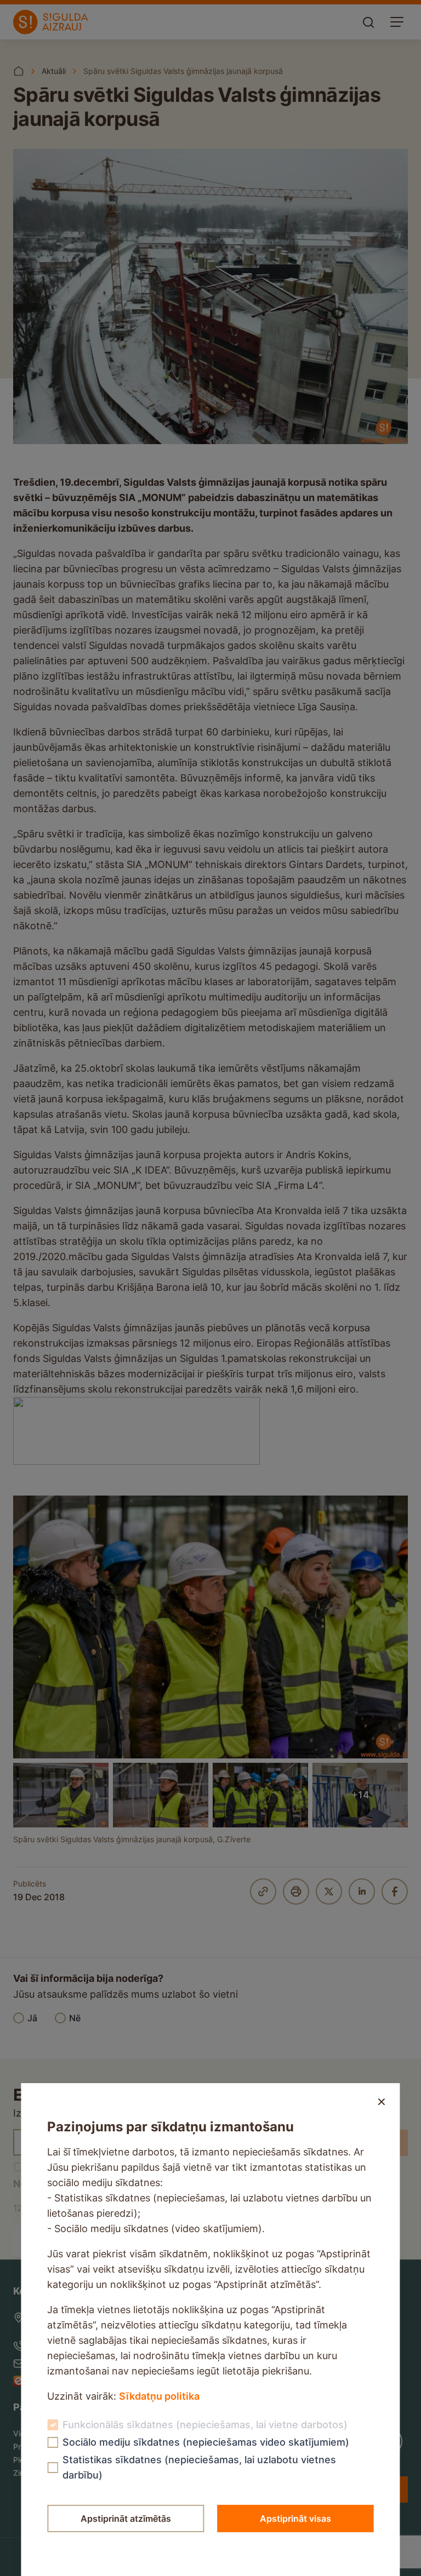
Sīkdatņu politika (159, 2396)
